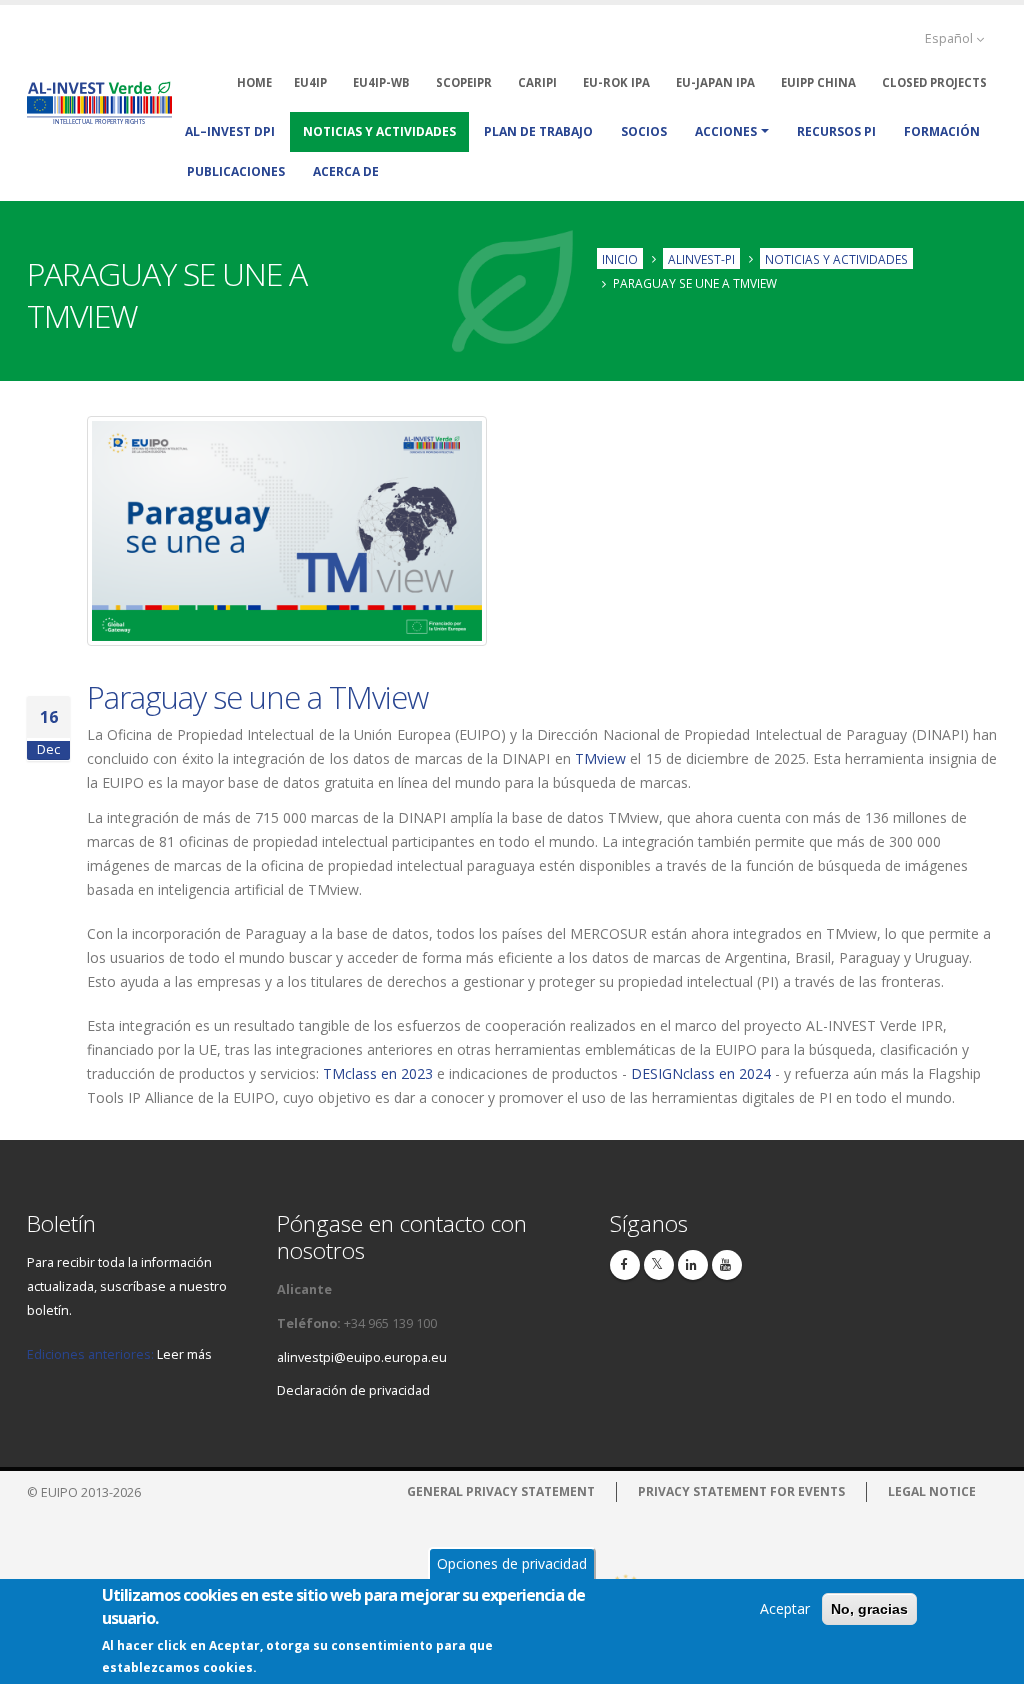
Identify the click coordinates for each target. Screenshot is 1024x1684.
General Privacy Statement (501, 1491)
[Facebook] (625, 1265)
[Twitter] (659, 1265)
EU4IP (310, 82)
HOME (254, 82)
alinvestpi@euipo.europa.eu (362, 1357)
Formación (942, 131)
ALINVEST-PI (701, 258)
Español (950, 38)
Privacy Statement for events (741, 1491)
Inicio (620, 258)
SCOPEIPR (464, 82)
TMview (600, 758)
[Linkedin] (693, 1265)
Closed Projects (934, 82)
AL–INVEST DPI (230, 131)
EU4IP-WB (381, 82)
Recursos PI (836, 131)
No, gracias (869, 1609)
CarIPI (537, 82)
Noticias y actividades (379, 131)
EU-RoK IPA (616, 82)
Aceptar (785, 1608)
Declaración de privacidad (353, 1390)
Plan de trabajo (538, 131)
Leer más (184, 1354)
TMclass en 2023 (378, 1073)
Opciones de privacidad (512, 1563)
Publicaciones (236, 171)
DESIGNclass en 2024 (701, 1073)
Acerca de (346, 171)
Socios (644, 131)
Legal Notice (932, 1491)
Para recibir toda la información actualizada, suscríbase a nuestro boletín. (127, 1286)
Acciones (726, 131)
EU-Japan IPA (715, 82)
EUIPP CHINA (818, 82)
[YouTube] (727, 1265)
